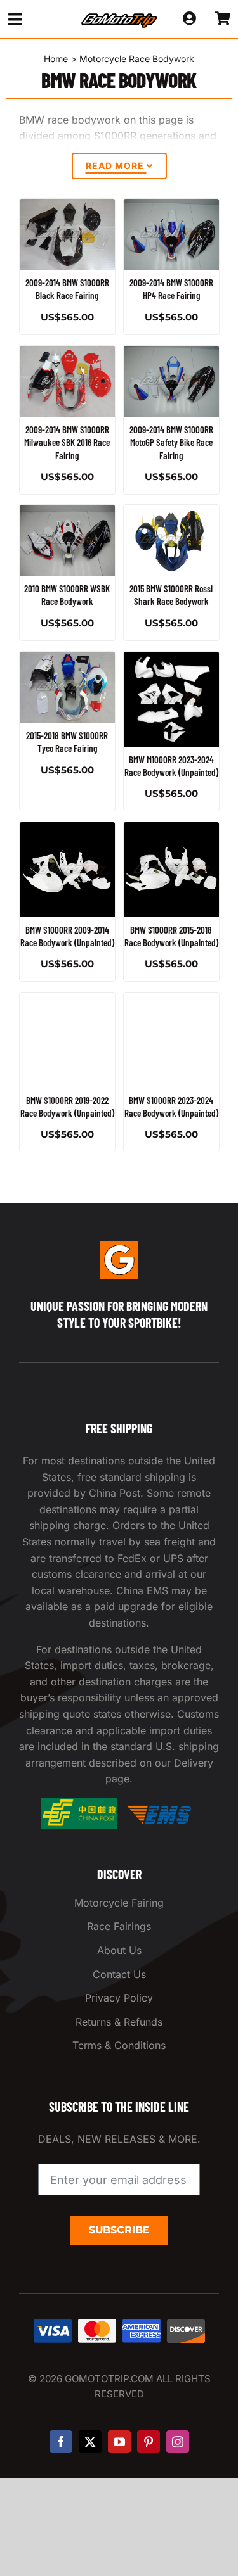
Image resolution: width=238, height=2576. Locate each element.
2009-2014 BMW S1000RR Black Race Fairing (67, 289)
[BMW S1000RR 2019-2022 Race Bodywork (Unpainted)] (67, 1040)
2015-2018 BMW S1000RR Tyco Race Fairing (67, 742)
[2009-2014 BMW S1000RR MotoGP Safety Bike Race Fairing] (171, 381)
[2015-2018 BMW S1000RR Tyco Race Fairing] (67, 687)
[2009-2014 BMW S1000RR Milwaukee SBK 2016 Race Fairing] (67, 381)
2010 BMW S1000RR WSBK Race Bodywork (67, 595)
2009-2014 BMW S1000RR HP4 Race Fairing (171, 289)
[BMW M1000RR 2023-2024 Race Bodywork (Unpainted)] (171, 699)
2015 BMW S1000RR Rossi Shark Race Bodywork (171, 595)
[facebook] (61, 2442)
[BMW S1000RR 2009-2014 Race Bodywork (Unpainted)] (67, 870)
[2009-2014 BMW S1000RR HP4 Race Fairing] (171, 234)
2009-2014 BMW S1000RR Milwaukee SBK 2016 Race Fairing (67, 442)
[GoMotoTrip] (119, 17)
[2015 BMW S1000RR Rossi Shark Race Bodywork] (171, 540)
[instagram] (178, 2442)
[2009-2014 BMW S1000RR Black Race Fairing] (67, 234)
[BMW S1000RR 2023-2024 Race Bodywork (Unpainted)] (171, 1040)
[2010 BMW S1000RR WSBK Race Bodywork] (67, 540)
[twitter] (90, 2442)
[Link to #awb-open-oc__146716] (34, 19)
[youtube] (119, 2442)
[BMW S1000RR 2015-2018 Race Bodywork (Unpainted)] (171, 870)
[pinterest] (149, 2442)
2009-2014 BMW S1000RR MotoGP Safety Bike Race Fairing (171, 442)
